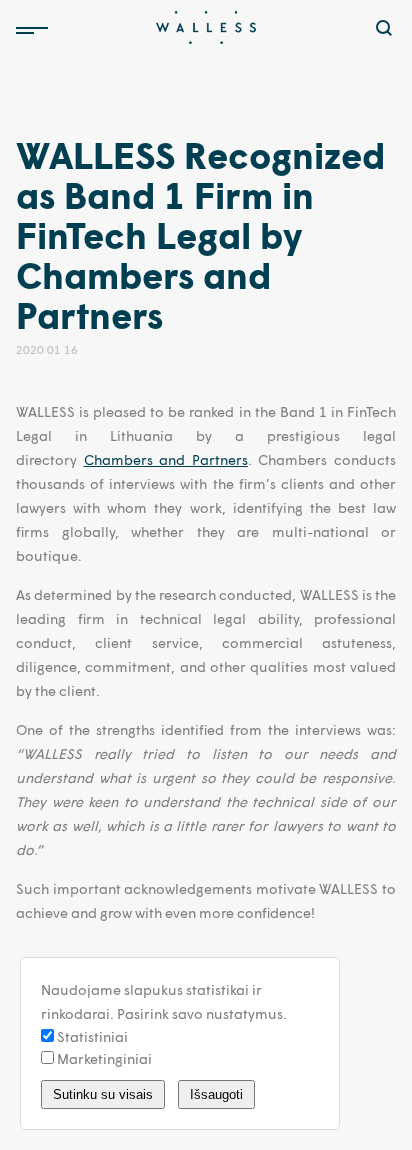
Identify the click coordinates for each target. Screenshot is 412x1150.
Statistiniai (91, 1036)
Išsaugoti (216, 1094)
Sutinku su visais (103, 1094)
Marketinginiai (103, 1058)
